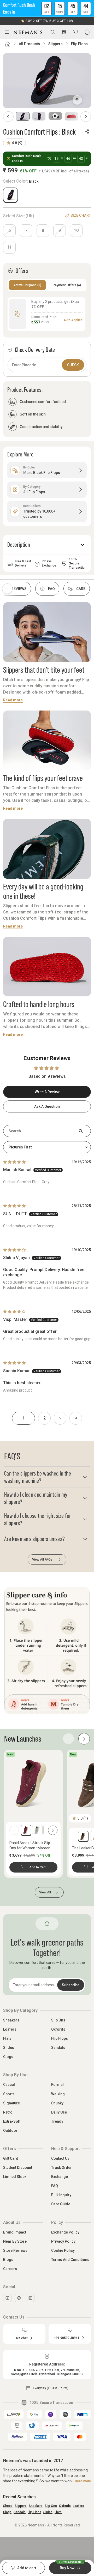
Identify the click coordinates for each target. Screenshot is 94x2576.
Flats (7, 2038)
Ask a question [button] (47, 1106)
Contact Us (60, 2158)
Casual (9, 2085)
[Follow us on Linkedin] (30, 2298)
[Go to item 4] (72, 116)
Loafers (10, 2029)
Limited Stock (15, 2177)
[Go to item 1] (23, 116)
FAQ (55, 2186)
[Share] (87, 131)
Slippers (55, 44)
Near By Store (15, 2241)
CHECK (73, 365)
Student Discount (18, 2168)
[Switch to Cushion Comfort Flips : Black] (10, 195)
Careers (10, 2269)
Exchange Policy (65, 2232)
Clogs (8, 2057)
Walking (58, 2094)
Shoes (8, 2506)
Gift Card (11, 2158)
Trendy (57, 2121)
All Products (29, 44)
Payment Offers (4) (67, 285)
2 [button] (45, 1418)
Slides (9, 2048)
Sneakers (11, 2020)
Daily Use (59, 2112)
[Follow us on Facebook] (19, 2298)
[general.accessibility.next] (53, 1830)
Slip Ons (58, 2020)
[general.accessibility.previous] (14, 1830)
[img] (14, 1162)
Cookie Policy (63, 2250)
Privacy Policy (63, 2241)
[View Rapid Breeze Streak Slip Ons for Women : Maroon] (33, 1783)
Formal (57, 2085)
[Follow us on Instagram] (7, 2298)
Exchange (60, 2177)
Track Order (61, 2168)
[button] (47, 8)
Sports (9, 2094)
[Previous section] (7, 589)
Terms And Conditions (70, 2260)
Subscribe (71, 1985)
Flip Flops (79, 44)
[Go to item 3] (55, 116)
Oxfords (58, 2029)
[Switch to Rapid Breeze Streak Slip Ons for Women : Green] (37, 1830)
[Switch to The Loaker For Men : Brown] (83, 1836)
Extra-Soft (12, 2121)
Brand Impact (15, 2232)
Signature (11, 2103)
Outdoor (10, 2130)
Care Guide (61, 2204)
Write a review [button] (47, 1092)
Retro (8, 2112)
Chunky (57, 2103)
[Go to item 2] (39, 116)
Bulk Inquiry (61, 2195)
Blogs (8, 2260)
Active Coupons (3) (27, 285)
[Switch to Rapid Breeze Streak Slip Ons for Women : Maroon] (26, 1830)
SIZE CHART (81, 215)
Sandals (58, 2048)
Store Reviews (15, 2250)
